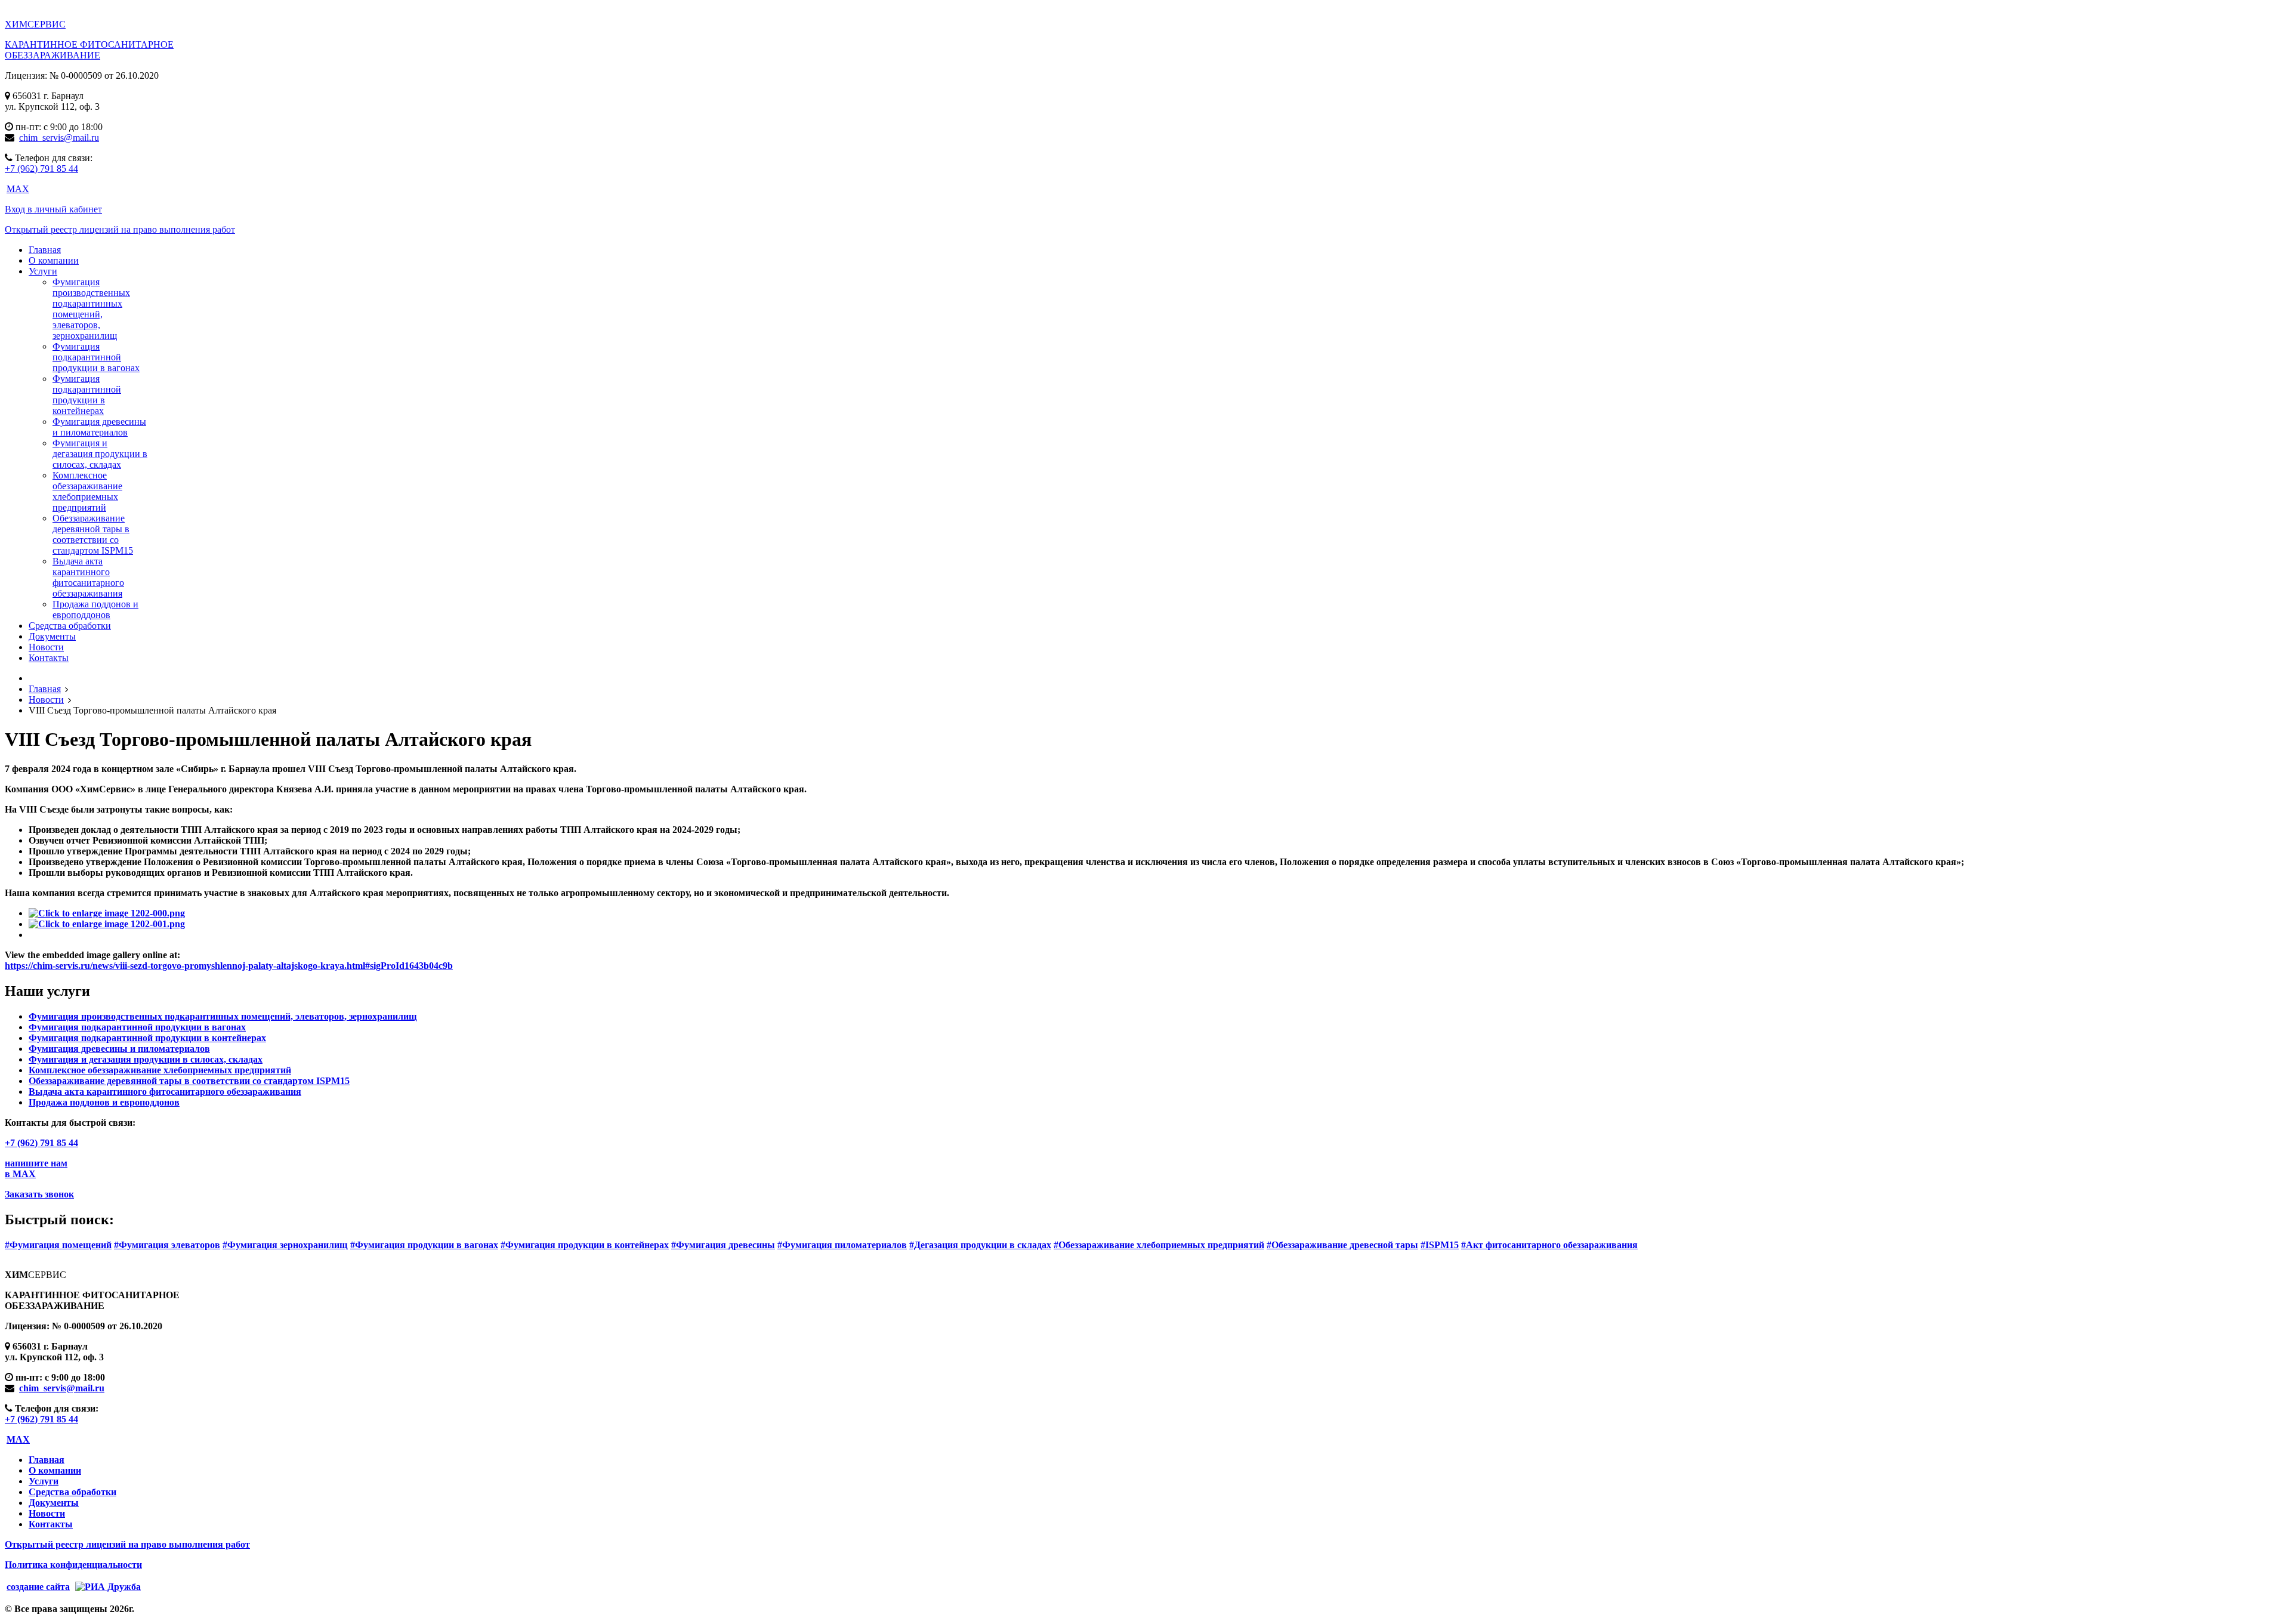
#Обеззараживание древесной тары (1342, 1245)
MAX (18, 189)
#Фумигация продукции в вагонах (424, 1245)
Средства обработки (72, 1492)
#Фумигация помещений (58, 1245)
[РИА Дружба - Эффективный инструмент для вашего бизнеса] (106, 1586)
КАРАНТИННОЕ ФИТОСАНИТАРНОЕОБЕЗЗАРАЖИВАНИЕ (89, 50)
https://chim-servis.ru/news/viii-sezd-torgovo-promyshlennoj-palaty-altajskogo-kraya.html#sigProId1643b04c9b (229, 966)
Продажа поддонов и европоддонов (95, 609)
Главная (47, 1460)
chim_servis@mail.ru (59, 138)
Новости (47, 1513)
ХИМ (35, 24)
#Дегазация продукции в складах (980, 1245)
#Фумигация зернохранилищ (285, 1245)
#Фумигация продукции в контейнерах (585, 1245)
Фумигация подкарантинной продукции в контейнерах (87, 395)
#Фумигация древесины (723, 1245)
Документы (54, 1503)
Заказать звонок (39, 1194)
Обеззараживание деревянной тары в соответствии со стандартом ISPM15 (93, 534)
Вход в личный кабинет (53, 209)
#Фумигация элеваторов (167, 1245)
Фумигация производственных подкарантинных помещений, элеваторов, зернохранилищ (91, 309)
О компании (55, 1470)
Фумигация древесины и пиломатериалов (99, 427)
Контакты (51, 1524)
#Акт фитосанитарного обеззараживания (1549, 1245)
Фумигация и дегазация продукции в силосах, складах (100, 454)
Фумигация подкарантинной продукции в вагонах (96, 357)
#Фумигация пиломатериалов (842, 1245)
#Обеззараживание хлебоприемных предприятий (1159, 1245)
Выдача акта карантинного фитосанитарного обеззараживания (88, 577)
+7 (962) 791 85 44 (41, 169)
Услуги (44, 1481)
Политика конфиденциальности (73, 1565)
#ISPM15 (1440, 1245)
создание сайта (38, 1587)
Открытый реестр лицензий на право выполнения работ (120, 229)
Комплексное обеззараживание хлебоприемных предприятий (87, 491)
